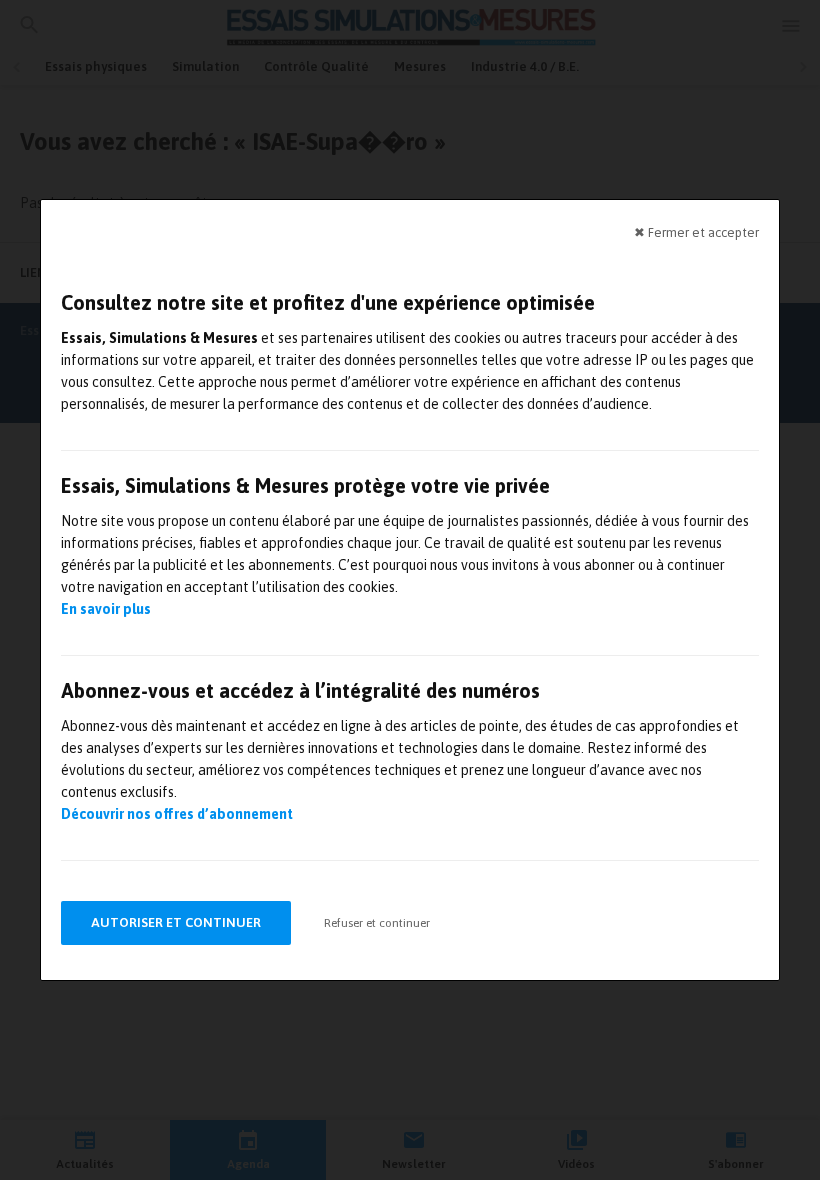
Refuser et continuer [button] (377, 923)
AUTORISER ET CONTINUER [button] (176, 922)
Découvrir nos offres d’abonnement (177, 814)
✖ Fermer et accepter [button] (696, 232)
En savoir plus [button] (106, 609)
